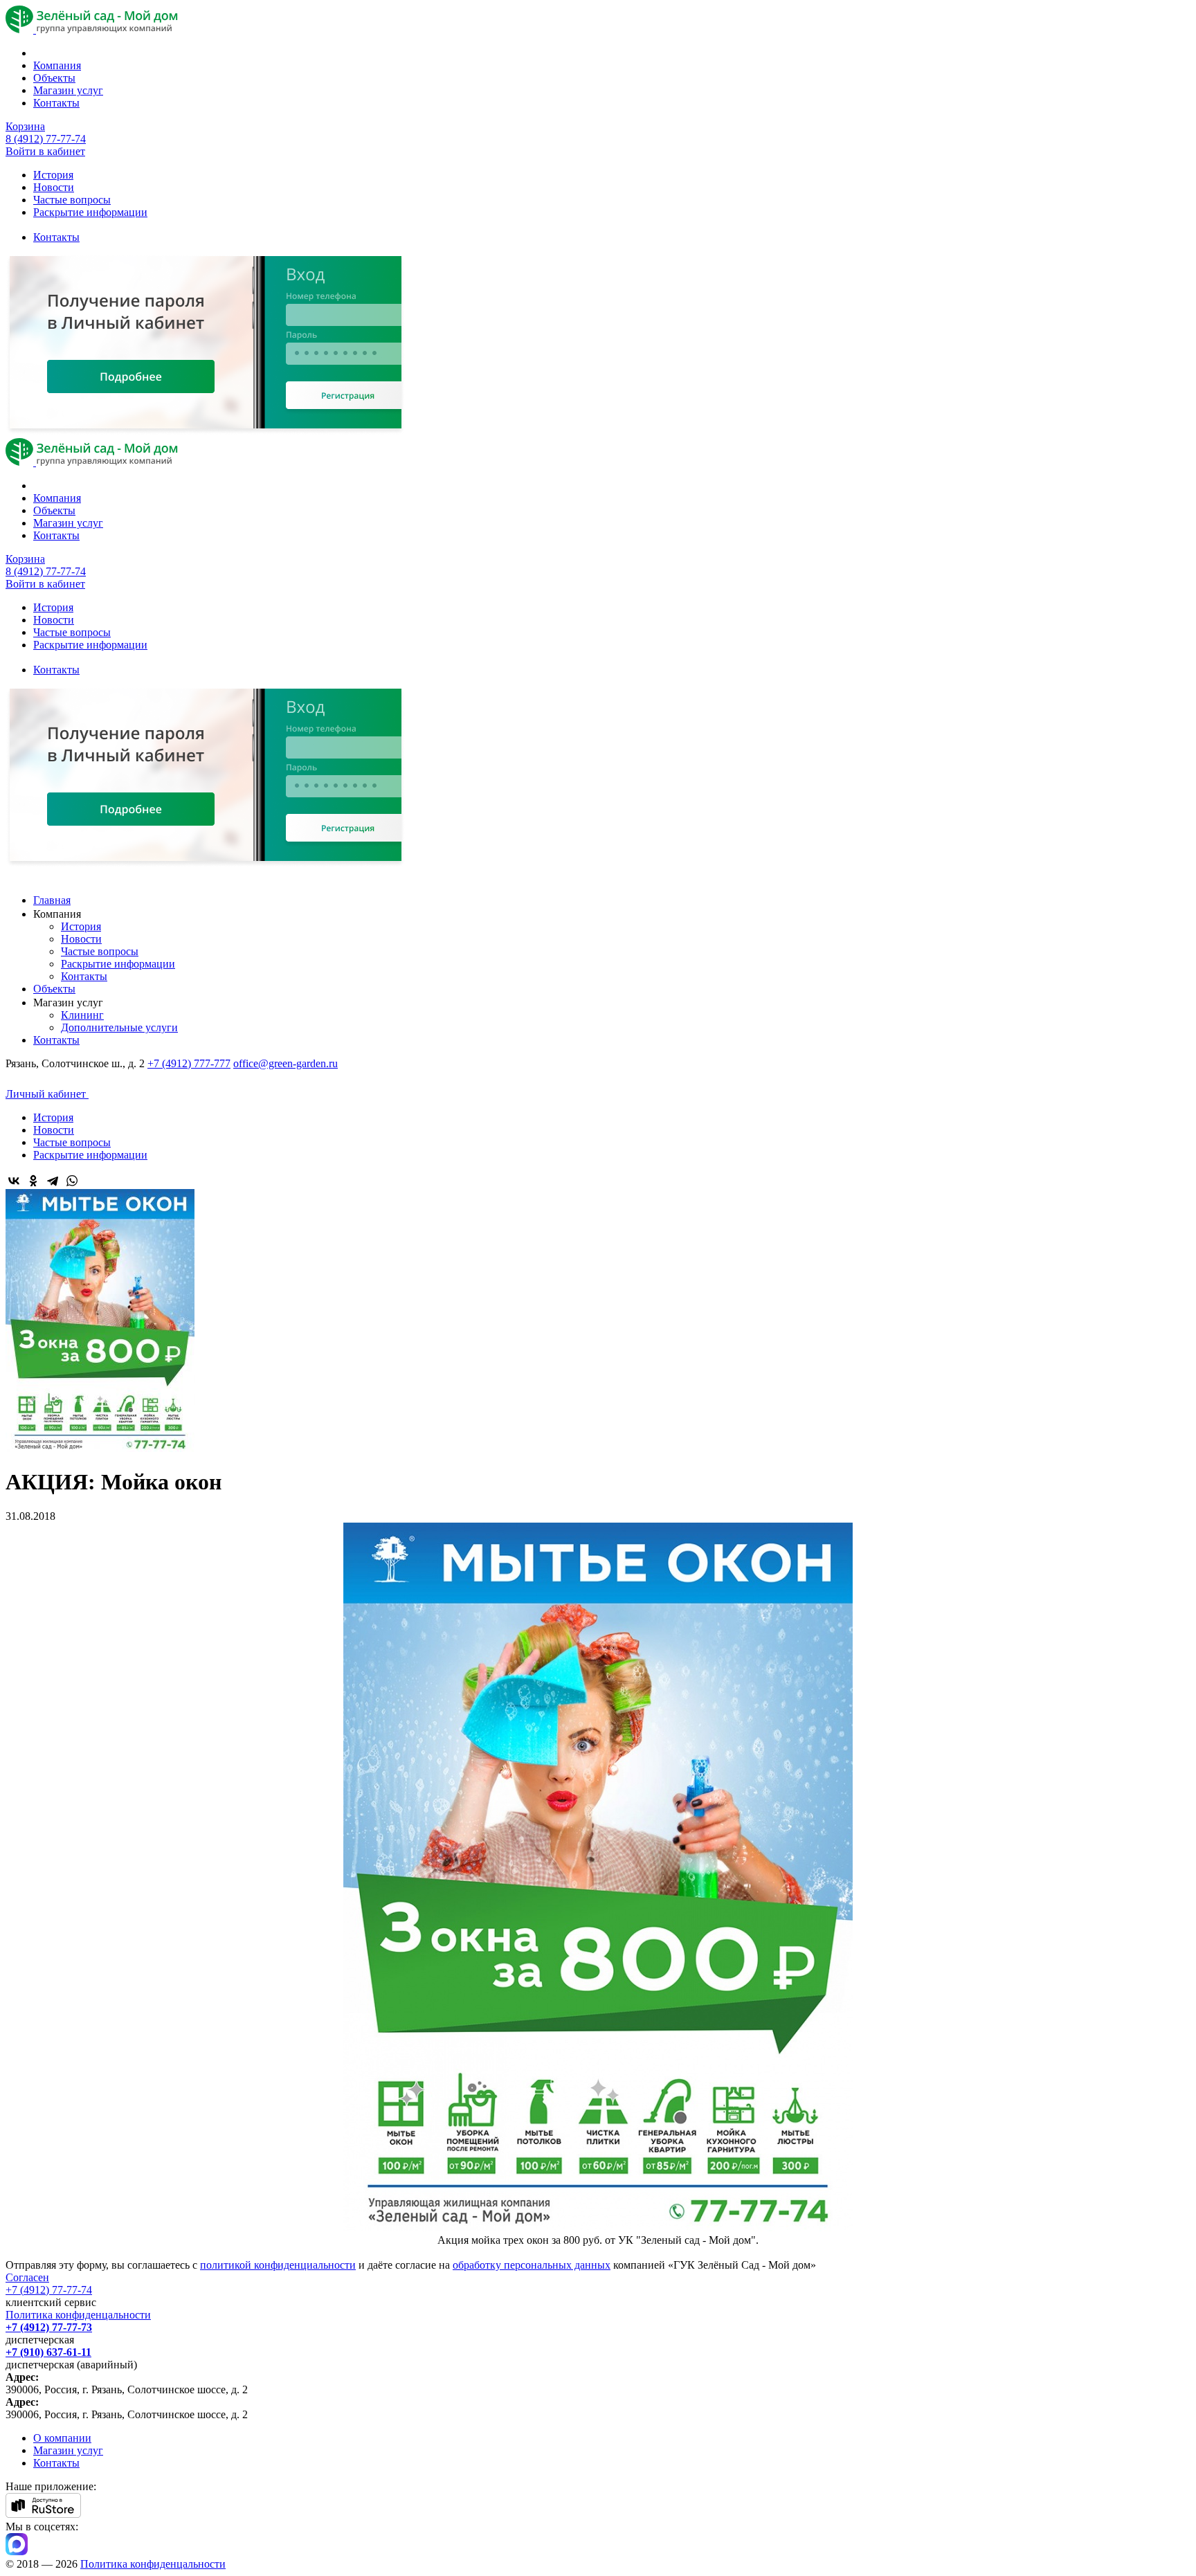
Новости (54, 187)
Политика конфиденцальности (78, 2315)
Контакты (56, 103)
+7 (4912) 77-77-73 (49, 2327)
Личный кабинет (47, 1094)
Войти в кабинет (45, 151)
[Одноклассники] (33, 1181)
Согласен (27, 2277)
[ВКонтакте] (14, 1181)
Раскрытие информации (90, 212)
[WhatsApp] (72, 1181)
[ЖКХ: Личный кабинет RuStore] (43, 2514)
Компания (57, 65)
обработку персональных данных (532, 2265)
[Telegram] (53, 1181)
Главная (52, 900)
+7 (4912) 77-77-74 (49, 2290)
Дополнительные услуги (119, 1027)
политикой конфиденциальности (278, 2265)
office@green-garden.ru (286, 1063)
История (53, 175)
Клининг (82, 1015)
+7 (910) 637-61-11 (48, 2352)
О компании (62, 2438)
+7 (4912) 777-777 (189, 1063)
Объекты (54, 78)
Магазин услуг (68, 90)
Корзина (25, 126)
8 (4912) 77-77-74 (46, 139)
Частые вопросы (72, 200)
